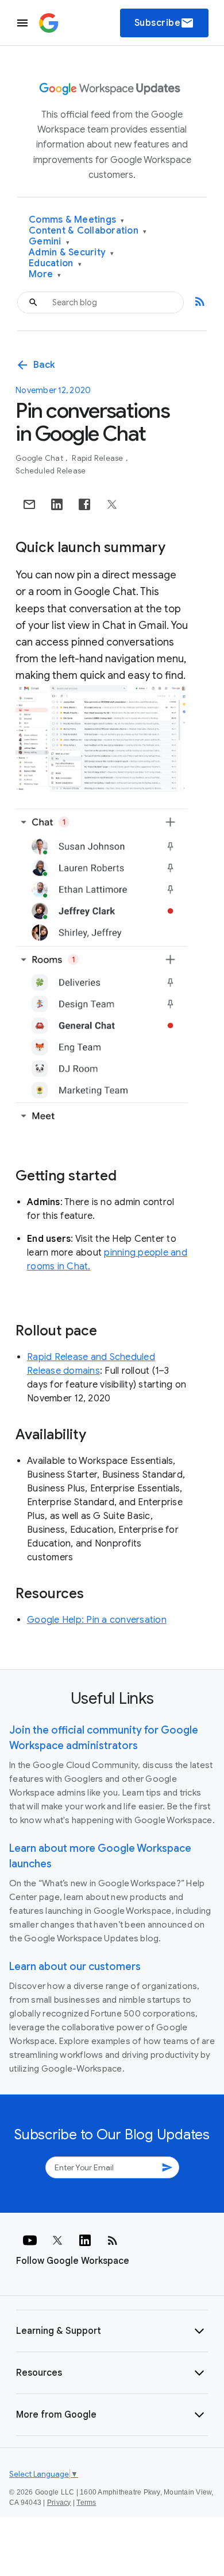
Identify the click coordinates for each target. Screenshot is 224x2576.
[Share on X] (112, 504)
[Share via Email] (29, 504)
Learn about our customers (75, 1967)
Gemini (49, 242)
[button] (112, 2331)
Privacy (59, 2503)
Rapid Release (99, 458)
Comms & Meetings (77, 220)
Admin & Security (72, 253)
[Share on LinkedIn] (57, 504)
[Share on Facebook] (84, 504)
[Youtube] (30, 2240)
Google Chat (40, 458)
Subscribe (165, 23)
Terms (86, 2503)
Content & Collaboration (88, 231)
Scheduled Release (51, 471)
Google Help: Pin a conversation (97, 1620)
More (45, 275)
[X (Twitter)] (57, 2240)
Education (55, 264)
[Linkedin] (85, 2240)
